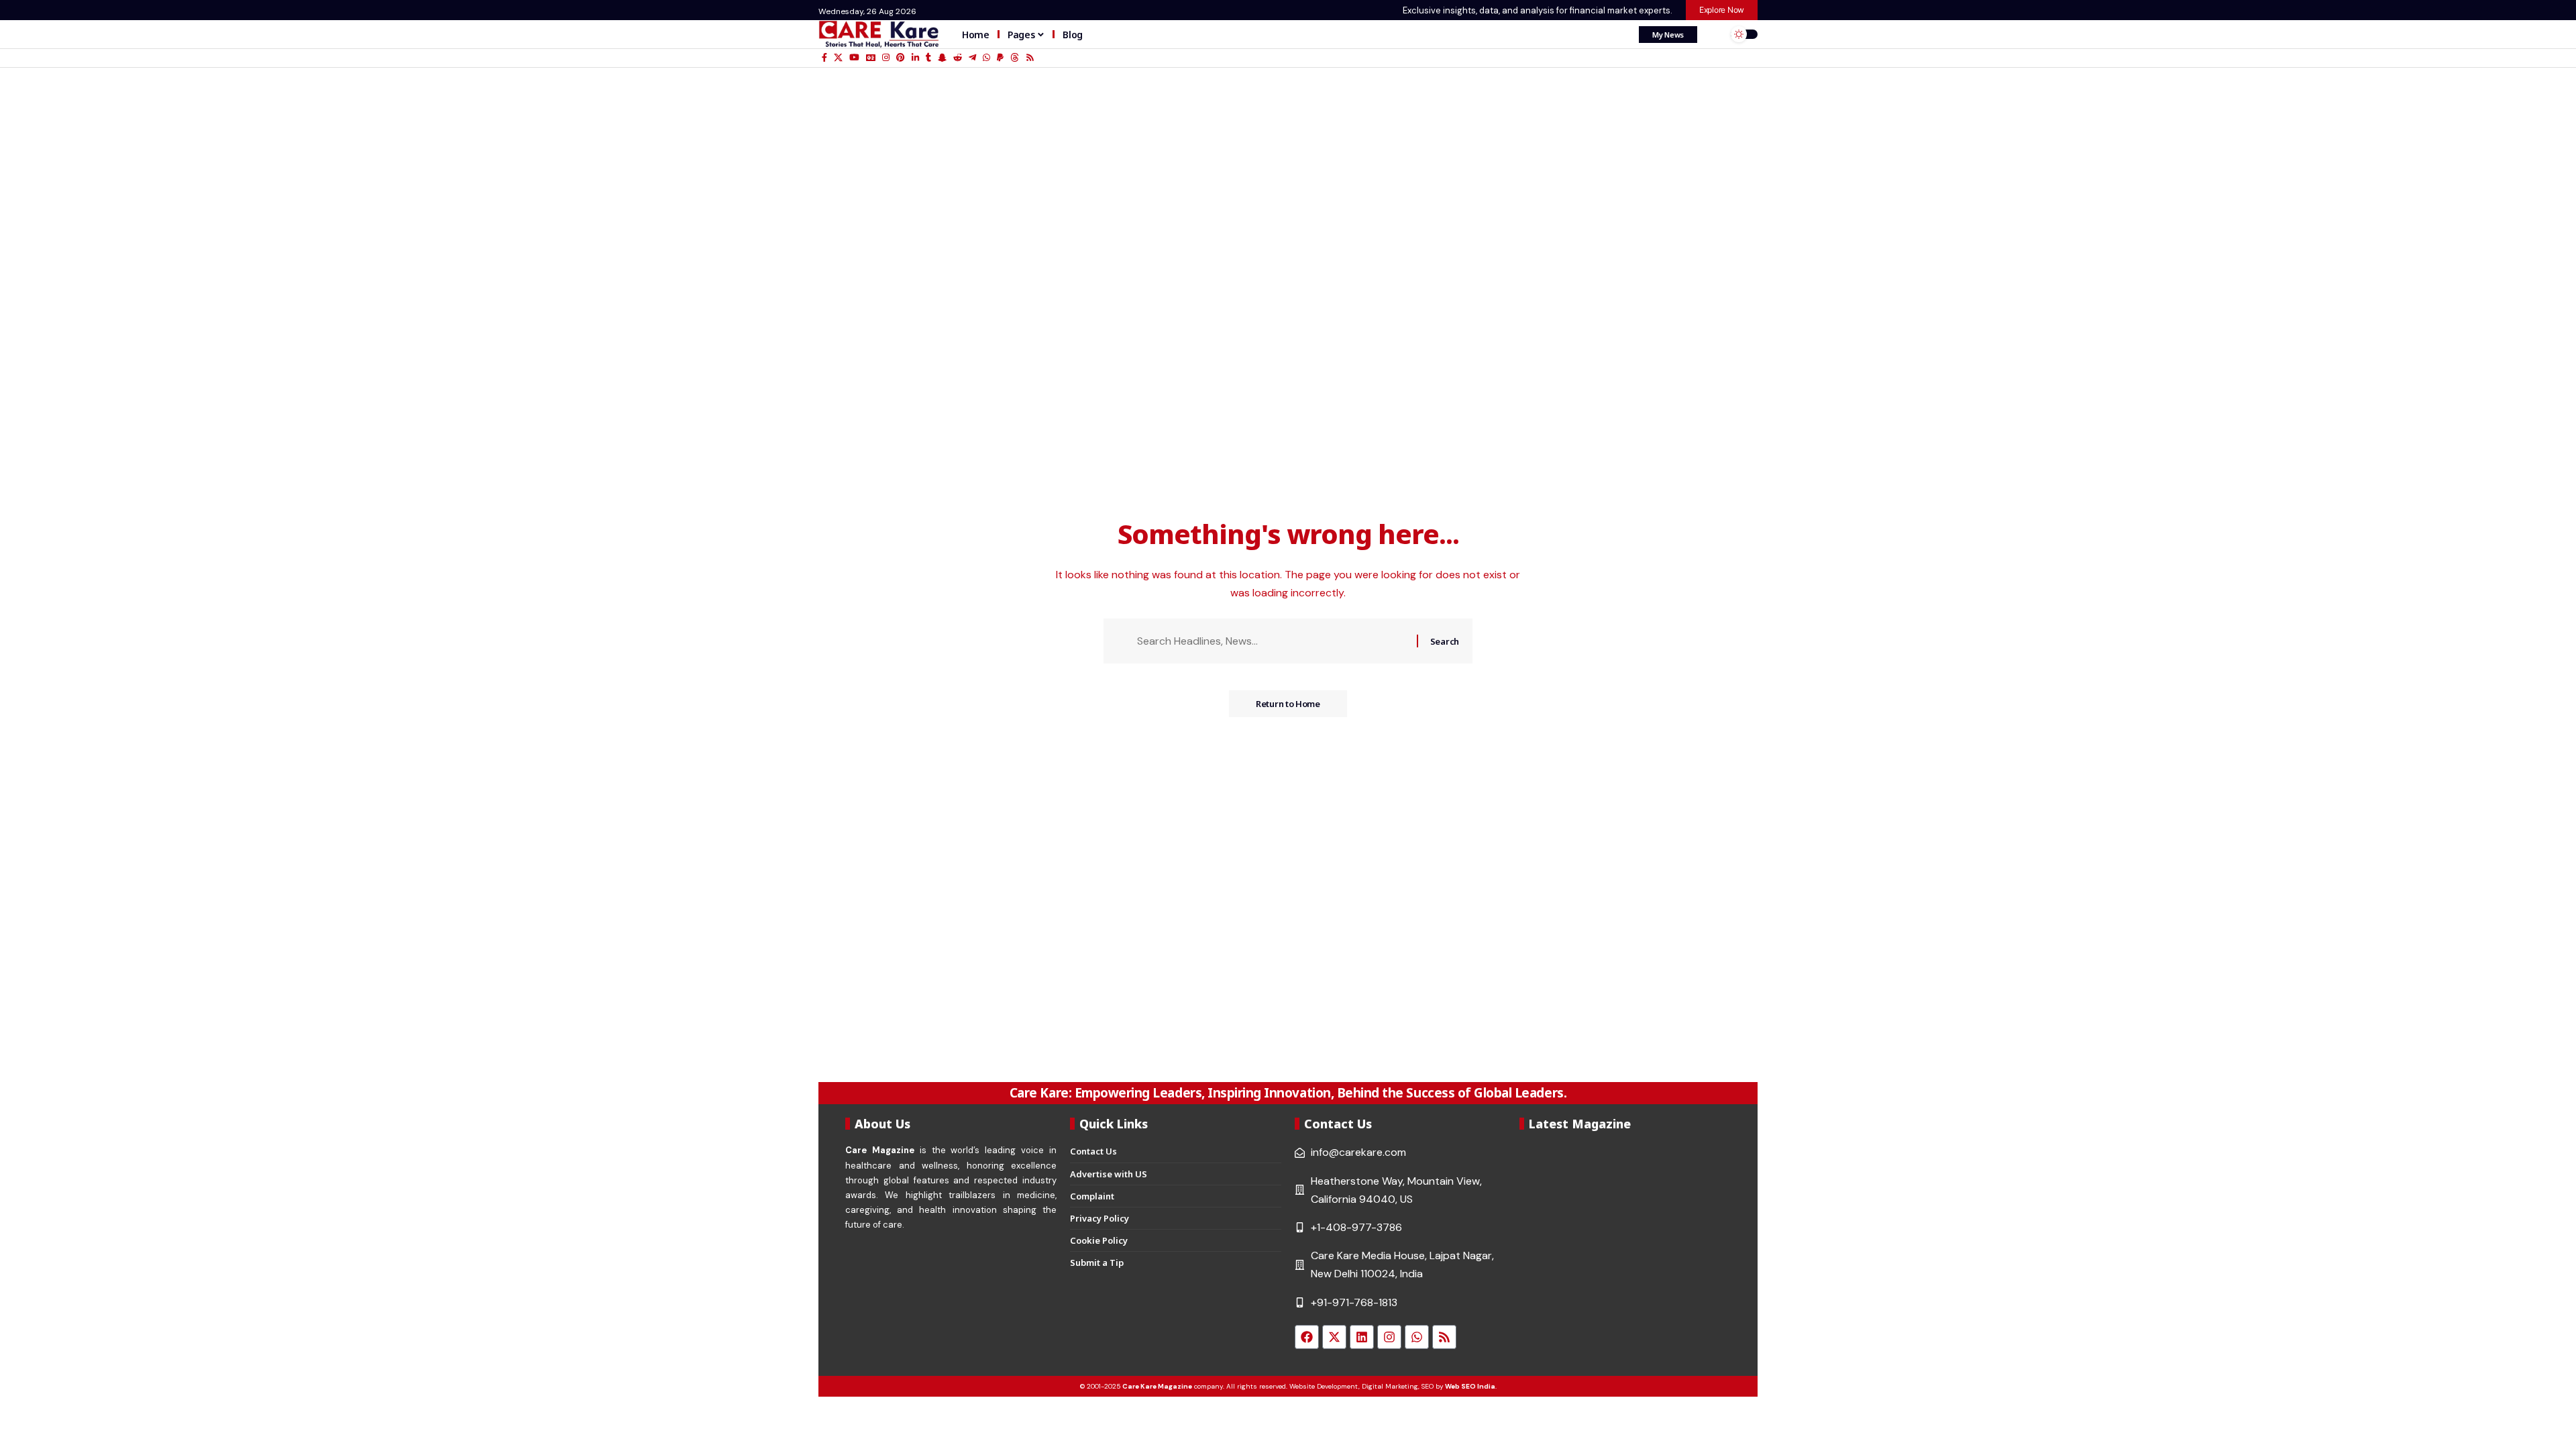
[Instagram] (886, 58)
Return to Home (1288, 704)
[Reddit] (958, 58)
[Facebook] (824, 58)
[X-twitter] (1334, 1337)
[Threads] (1015, 58)
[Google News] (871, 58)
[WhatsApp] (986, 58)
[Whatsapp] (1417, 1337)
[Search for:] (1272, 641)
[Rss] (1030, 58)
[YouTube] (854, 58)
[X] (838, 58)
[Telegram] (972, 58)
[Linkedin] (1362, 1337)
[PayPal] (1000, 58)
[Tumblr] (928, 58)
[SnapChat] (942, 58)
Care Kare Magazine (1157, 1386)
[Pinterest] (901, 58)
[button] (1714, 34)
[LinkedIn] (915, 58)
